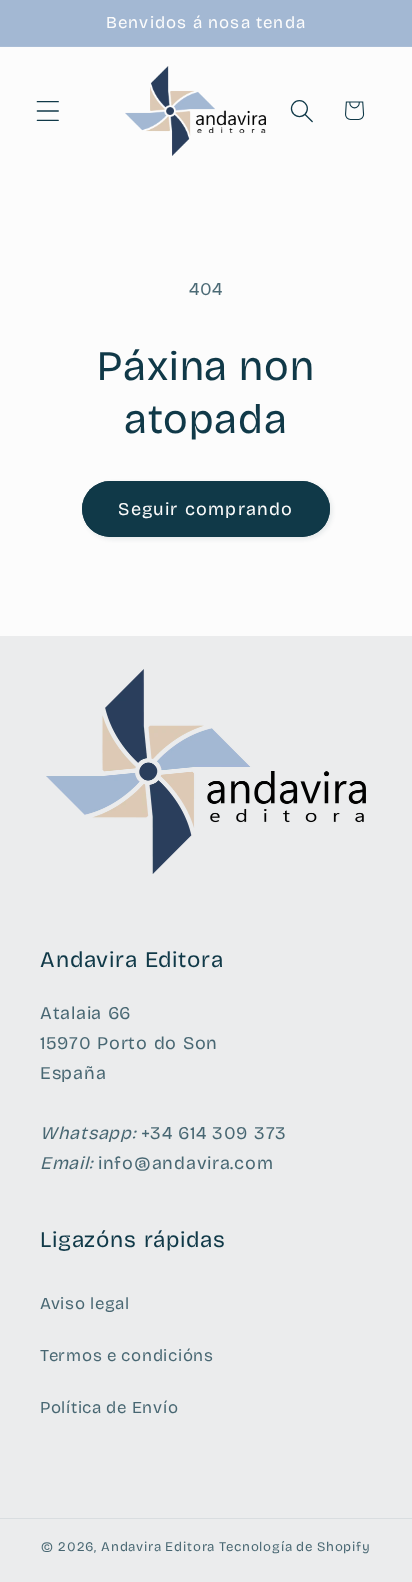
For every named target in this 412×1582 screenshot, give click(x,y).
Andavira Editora (158, 1547)
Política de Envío (109, 1407)
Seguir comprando (205, 509)
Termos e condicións (127, 1355)
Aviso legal (85, 1303)
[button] (48, 110)
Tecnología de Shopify (295, 1547)
